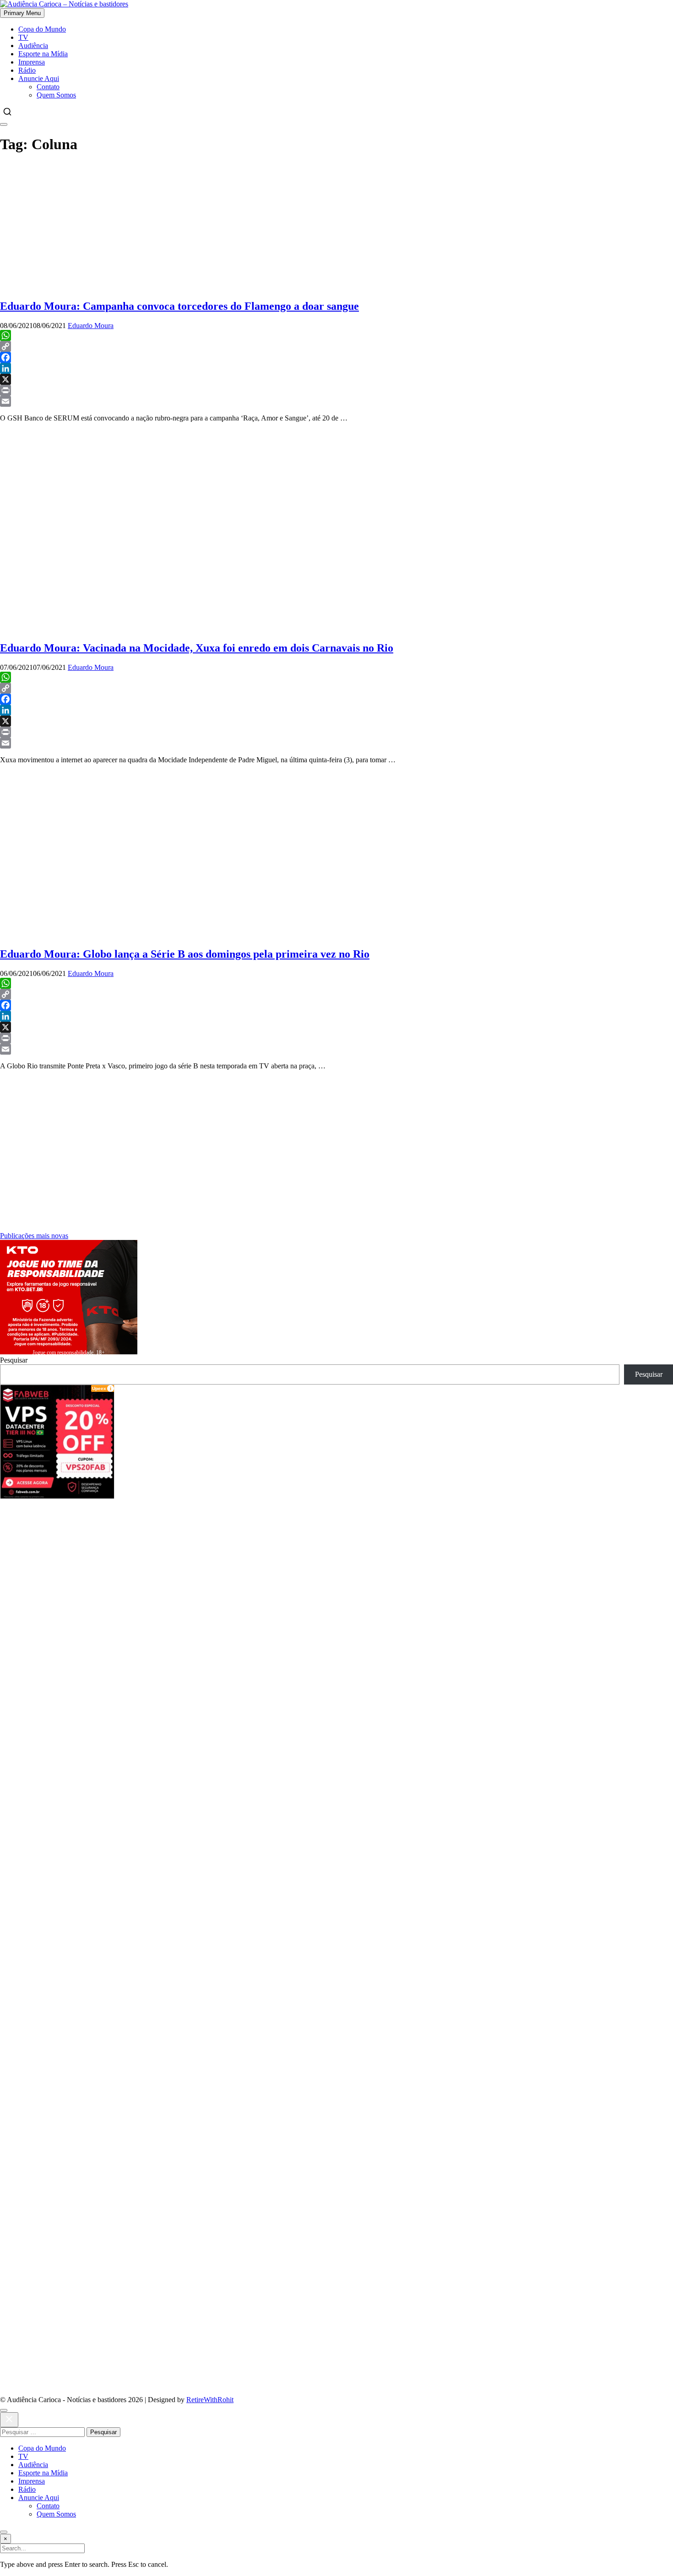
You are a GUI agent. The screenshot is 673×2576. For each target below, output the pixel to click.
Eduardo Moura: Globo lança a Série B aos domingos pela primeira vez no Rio (185, 954)
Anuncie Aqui (39, 78)
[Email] (336, 401)
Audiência (33, 46)
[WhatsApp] (336, 335)
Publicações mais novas (34, 1236)
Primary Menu (22, 13)
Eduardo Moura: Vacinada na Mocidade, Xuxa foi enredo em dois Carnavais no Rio (197, 648)
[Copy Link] (336, 346)
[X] (336, 379)
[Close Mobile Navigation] (4, 124)
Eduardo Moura (91, 326)
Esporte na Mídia (43, 54)
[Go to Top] (4, 2532)
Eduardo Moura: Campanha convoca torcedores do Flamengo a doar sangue (179, 306)
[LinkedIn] (336, 368)
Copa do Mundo (42, 29)
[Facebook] (336, 357)
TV (23, 37)
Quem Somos (56, 95)
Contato (48, 87)
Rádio (27, 70)
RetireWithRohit (210, 2400)
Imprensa (32, 62)
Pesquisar (14, 1360)
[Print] (336, 390)
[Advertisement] (336, 227)
